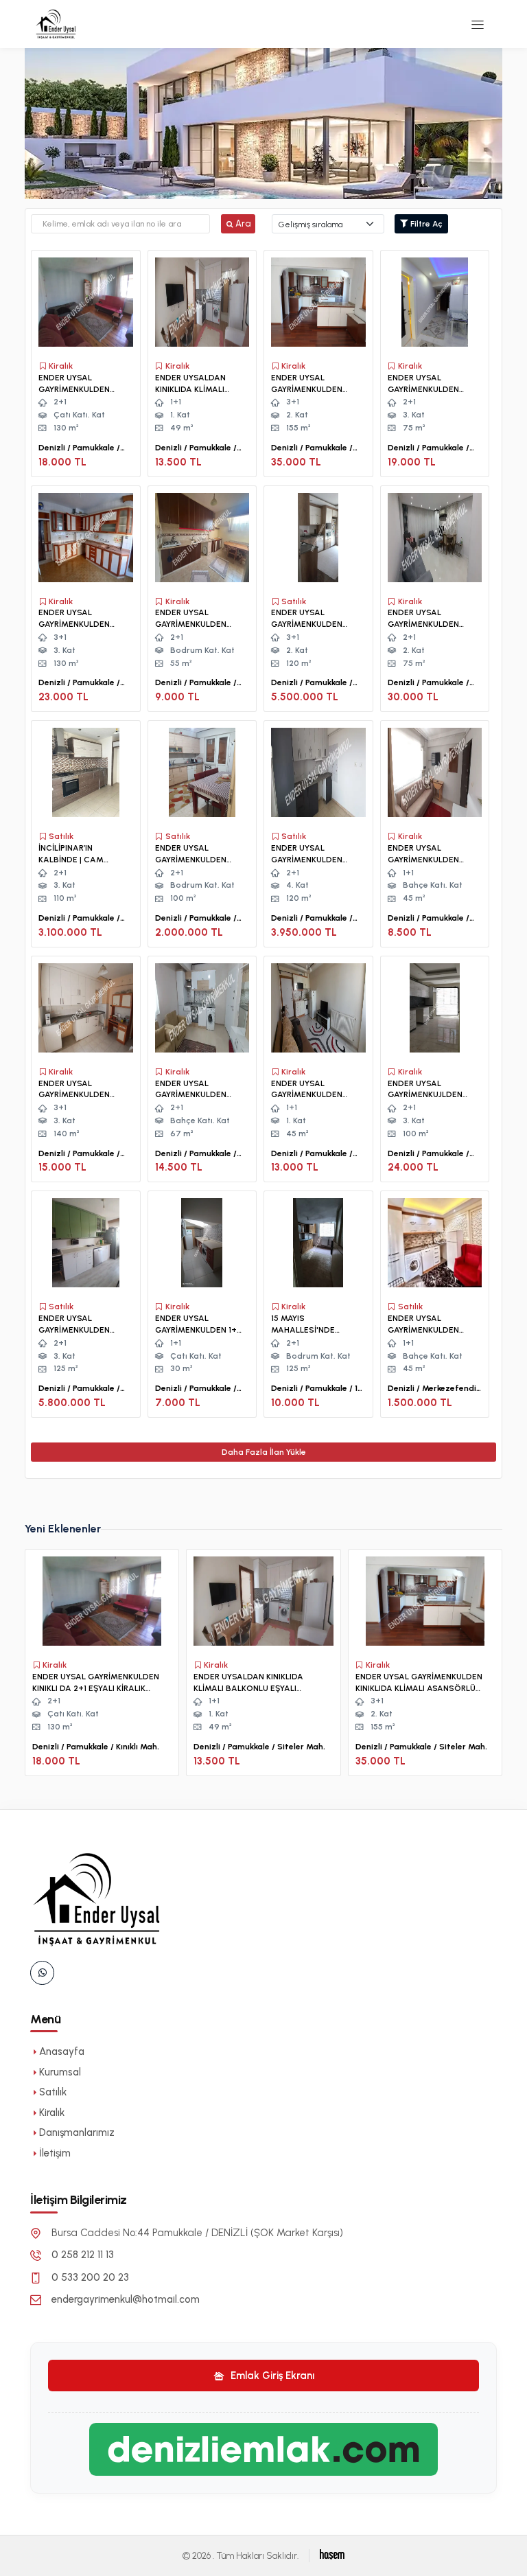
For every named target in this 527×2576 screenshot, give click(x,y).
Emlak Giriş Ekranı (271, 2376)
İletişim (55, 2153)
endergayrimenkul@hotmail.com (126, 2299)
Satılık (53, 2092)
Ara (243, 223)
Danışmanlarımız (77, 2132)
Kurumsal (60, 2072)
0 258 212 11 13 (83, 2255)
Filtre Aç (425, 224)
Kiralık (52, 2113)
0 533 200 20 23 (90, 2277)
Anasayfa (62, 2051)
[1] (478, 24)
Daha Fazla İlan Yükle (264, 1452)
